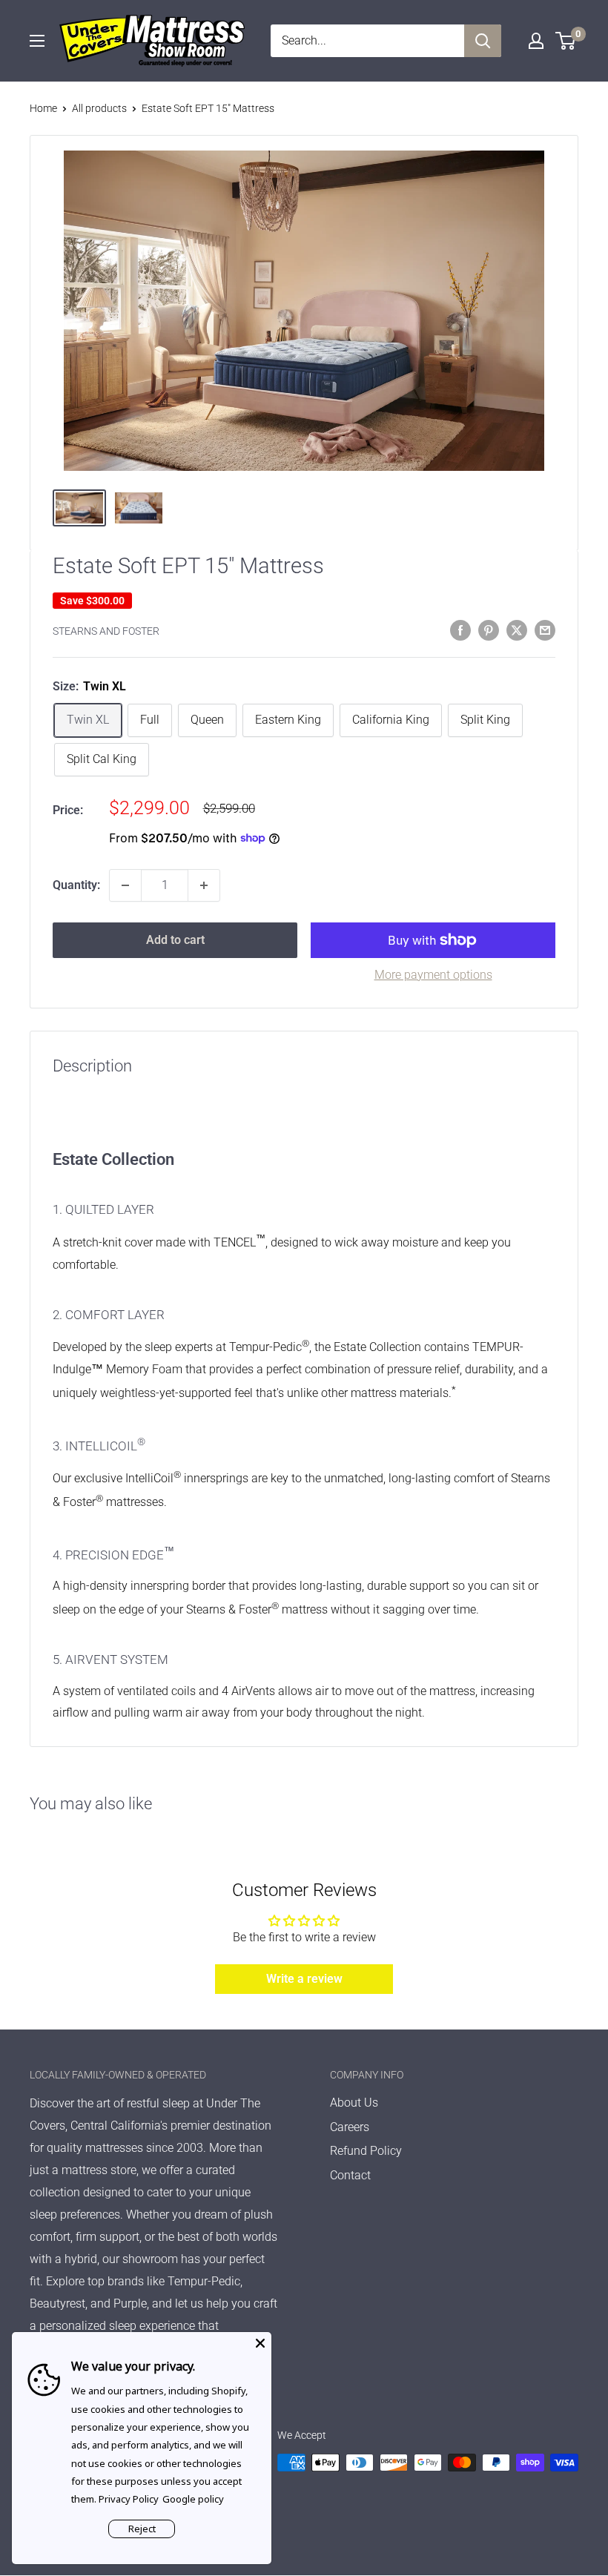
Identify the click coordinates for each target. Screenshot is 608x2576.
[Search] (483, 41)
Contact (350, 2175)
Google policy (193, 2499)
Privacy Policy (129, 2499)
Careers (350, 2127)
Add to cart (175, 940)
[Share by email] (545, 630)
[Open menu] (37, 41)
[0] (566, 41)
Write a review (304, 1979)
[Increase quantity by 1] (204, 885)
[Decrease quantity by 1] (125, 885)
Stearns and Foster (106, 631)
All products (99, 108)
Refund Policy (366, 2151)
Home (43, 108)
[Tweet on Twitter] (517, 630)
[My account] (536, 41)
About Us (354, 2103)
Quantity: (76, 885)
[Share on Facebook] (460, 630)
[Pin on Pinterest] (489, 630)
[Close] (260, 2343)
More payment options (433, 975)
